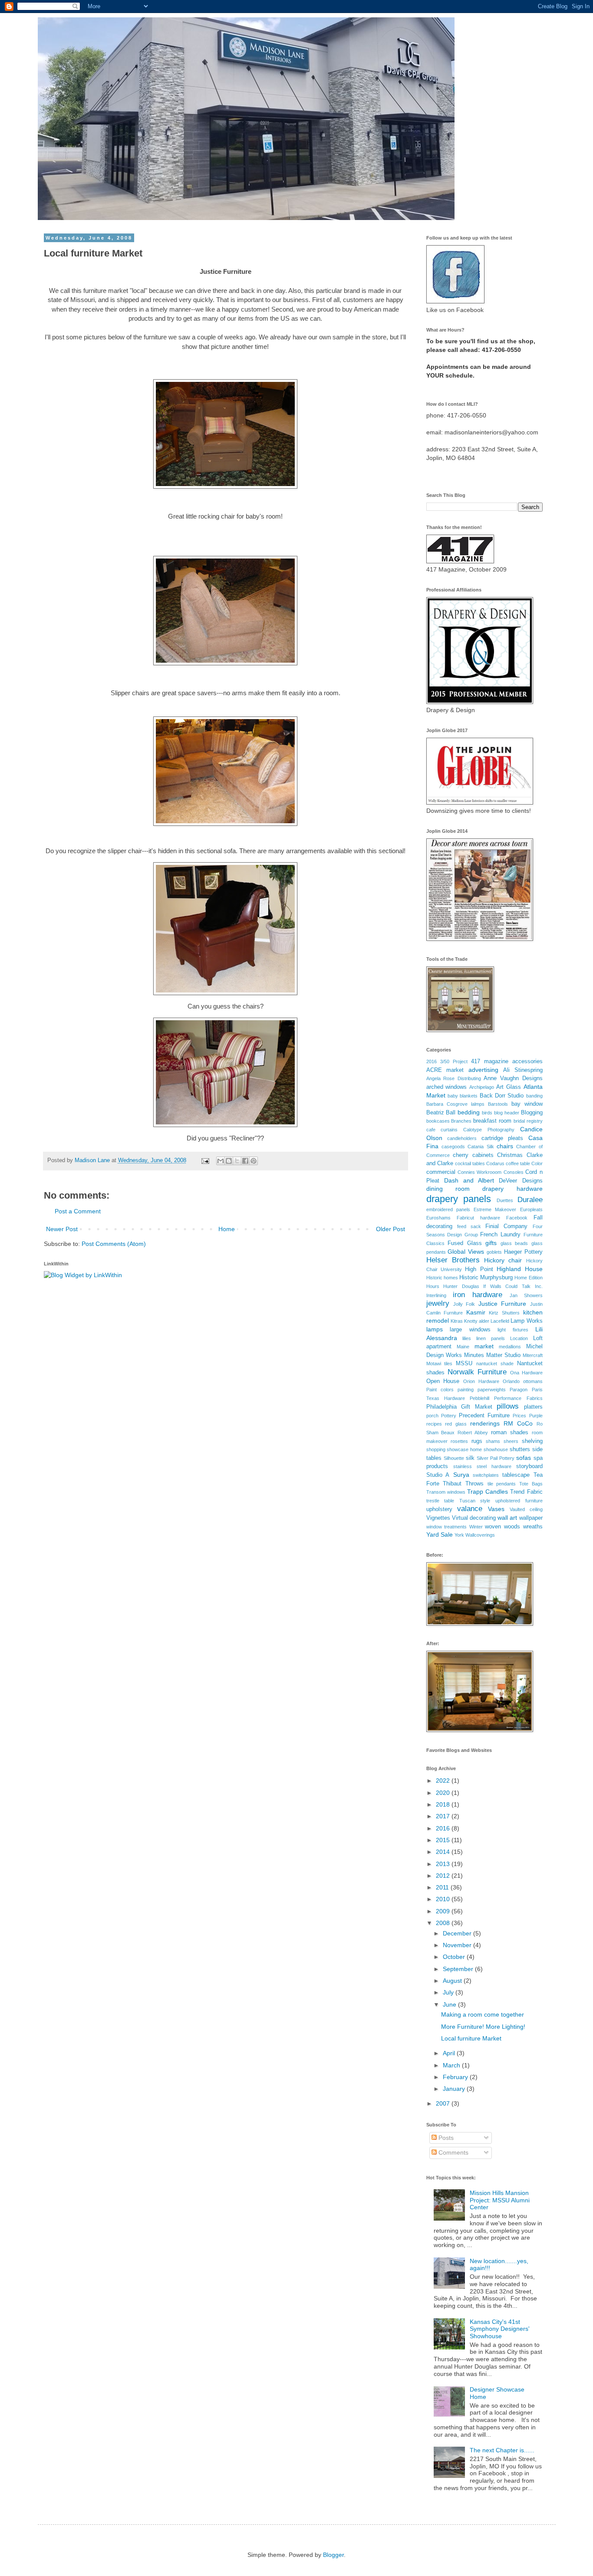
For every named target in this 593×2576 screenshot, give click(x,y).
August (453, 1981)
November (458, 1945)
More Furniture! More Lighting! (483, 2027)
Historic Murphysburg (486, 1278)
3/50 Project (454, 1061)
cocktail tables (470, 1163)
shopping (436, 1449)
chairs (505, 1146)
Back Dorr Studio (502, 1096)
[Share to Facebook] (245, 1161)
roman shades (510, 1433)
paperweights (492, 1390)
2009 (444, 1911)
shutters (520, 1449)
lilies (467, 1338)
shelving (532, 1441)
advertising (483, 1070)
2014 (444, 1852)
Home (227, 1229)
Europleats (531, 1209)
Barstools (498, 1104)
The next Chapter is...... (502, 2450)
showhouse (496, 1449)
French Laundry (500, 1235)
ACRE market (445, 1070)
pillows (508, 1406)
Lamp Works (526, 1321)
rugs (477, 1441)
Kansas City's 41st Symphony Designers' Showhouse (500, 2329)
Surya (461, 1475)
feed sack (469, 1226)
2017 (444, 1816)
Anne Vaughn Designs (513, 1078)
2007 (444, 2103)
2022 (444, 1781)
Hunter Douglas (461, 1286)
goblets (494, 1252)
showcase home (464, 1449)
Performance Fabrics (518, 1398)
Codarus (495, 1163)
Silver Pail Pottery (496, 1458)
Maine (463, 1347)
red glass (456, 1424)
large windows (470, 1330)
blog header (507, 1113)
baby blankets (463, 1096)
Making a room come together (483, 2014)
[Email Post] (205, 1160)
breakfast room (492, 1121)
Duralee (530, 1200)
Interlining (436, 1295)
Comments (453, 2152)
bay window (527, 1104)
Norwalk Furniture (477, 1372)
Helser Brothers (453, 1260)
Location (519, 1338)
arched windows (447, 1087)
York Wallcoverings (475, 1535)
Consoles (514, 1172)
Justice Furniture (502, 1304)
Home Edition (528, 1278)
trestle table (440, 1501)
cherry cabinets (473, 1155)
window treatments (447, 1527)
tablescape (516, 1475)
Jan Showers (526, 1295)
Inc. (539, 1286)
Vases (496, 1509)
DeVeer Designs (521, 1181)
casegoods (453, 1147)
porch (432, 1416)
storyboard (529, 1466)
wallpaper (531, 1518)
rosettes (459, 1441)
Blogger (333, 2555)
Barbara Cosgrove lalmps (455, 1104)
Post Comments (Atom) (114, 1244)
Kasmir (476, 1312)
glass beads (514, 1243)
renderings (485, 1423)
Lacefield (500, 1321)
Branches (461, 1121)
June (450, 2004)
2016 (432, 1061)
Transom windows (446, 1492)
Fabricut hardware (478, 1218)
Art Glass (509, 1087)
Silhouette (454, 1458)
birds (487, 1113)
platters (533, 1407)
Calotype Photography (489, 1130)
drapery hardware (512, 1189)
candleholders (462, 1138)
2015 (444, 1840)
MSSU (464, 1364)
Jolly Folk (464, 1304)
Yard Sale (440, 1534)
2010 (444, 1899)
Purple (536, 1416)
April (450, 2053)
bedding (469, 1112)
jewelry (438, 1303)
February (456, 2077)
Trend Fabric (526, 1492)
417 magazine (490, 1061)
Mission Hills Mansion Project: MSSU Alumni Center (500, 2200)
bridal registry (528, 1121)
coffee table (518, 1163)
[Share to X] (237, 1161)
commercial (441, 1172)
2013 (444, 1864)
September (459, 1969)
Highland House (519, 1269)
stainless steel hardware (482, 1466)
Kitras (457, 1321)
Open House (443, 1381)
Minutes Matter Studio (492, 1355)
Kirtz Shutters (504, 1313)
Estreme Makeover (495, 1209)
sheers (511, 1441)
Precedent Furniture (484, 1416)
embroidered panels (448, 1209)
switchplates (486, 1475)
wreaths (533, 1527)
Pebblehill (479, 1398)
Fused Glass (465, 1243)
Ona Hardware (526, 1373)
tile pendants (502, 1484)
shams (493, 1441)
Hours (433, 1286)
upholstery (439, 1509)
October (455, 1957)
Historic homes (442, 1278)
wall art (507, 1518)
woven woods (502, 1527)
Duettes (505, 1200)
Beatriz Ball (441, 1113)
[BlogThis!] (229, 1161)
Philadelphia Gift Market (459, 1407)
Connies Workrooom (479, 1172)
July (449, 1992)
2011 (443, 1887)
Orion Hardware (481, 1381)
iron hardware (478, 1295)
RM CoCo (518, 1423)
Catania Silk (481, 1147)
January (455, 2089)
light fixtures (513, 1330)
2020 (444, 1793)
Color (537, 1163)
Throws (474, 1484)
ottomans (533, 1381)
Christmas (510, 1155)
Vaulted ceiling (526, 1509)
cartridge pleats (502, 1138)
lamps (435, 1329)
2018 (444, 1804)
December (458, 1933)
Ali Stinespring (523, 1070)
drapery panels (459, 1199)
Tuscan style (475, 1501)
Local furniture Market (471, 2038)
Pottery (449, 1416)
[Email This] (221, 1161)
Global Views (466, 1252)
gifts (491, 1243)
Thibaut (452, 1484)
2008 (444, 1923)
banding (534, 1096)
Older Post (390, 1229)
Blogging (532, 1113)
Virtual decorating (474, 1518)
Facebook (517, 1218)
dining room (448, 1189)
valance (470, 1509)
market (484, 1346)
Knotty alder (477, 1321)
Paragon (519, 1390)
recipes (434, 1424)
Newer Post (62, 1229)
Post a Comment (78, 1211)
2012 (444, 1876)
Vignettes (438, 1518)
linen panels (491, 1338)
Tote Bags (531, 1484)
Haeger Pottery (523, 1252)
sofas (524, 1458)
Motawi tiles (440, 1364)
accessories (527, 1061)
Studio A (438, 1475)
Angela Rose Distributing (454, 1078)
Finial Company (506, 1226)
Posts (445, 2138)
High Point (479, 1269)
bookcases (438, 1121)
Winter (476, 1527)
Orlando (511, 1381)
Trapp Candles (488, 1492)
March (452, 2065)
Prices (519, 1416)
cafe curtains (442, 1130)
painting (466, 1390)
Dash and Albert (469, 1180)
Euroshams (438, 1218)
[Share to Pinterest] (254, 1161)
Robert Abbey (473, 1433)
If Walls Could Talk (507, 1286)
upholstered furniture (519, 1501)
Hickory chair (503, 1260)
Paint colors (440, 1390)
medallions (510, 1347)
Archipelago (482, 1087)
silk (470, 1458)
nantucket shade (495, 1364)
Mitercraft (533, 1355)
